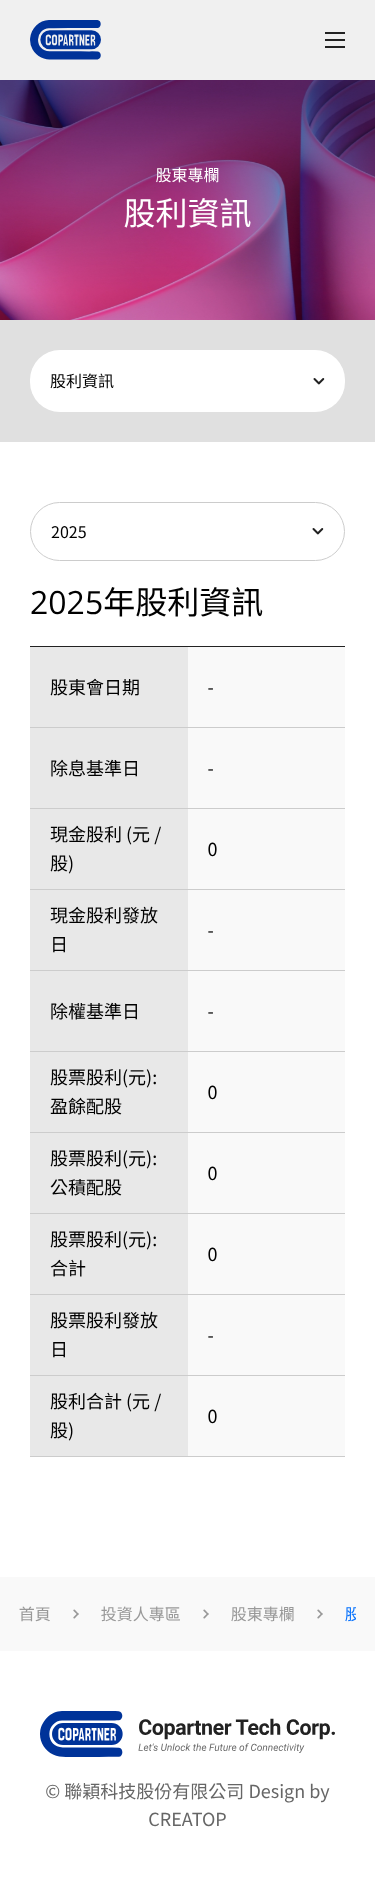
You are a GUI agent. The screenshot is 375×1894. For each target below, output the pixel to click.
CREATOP (187, 1819)
